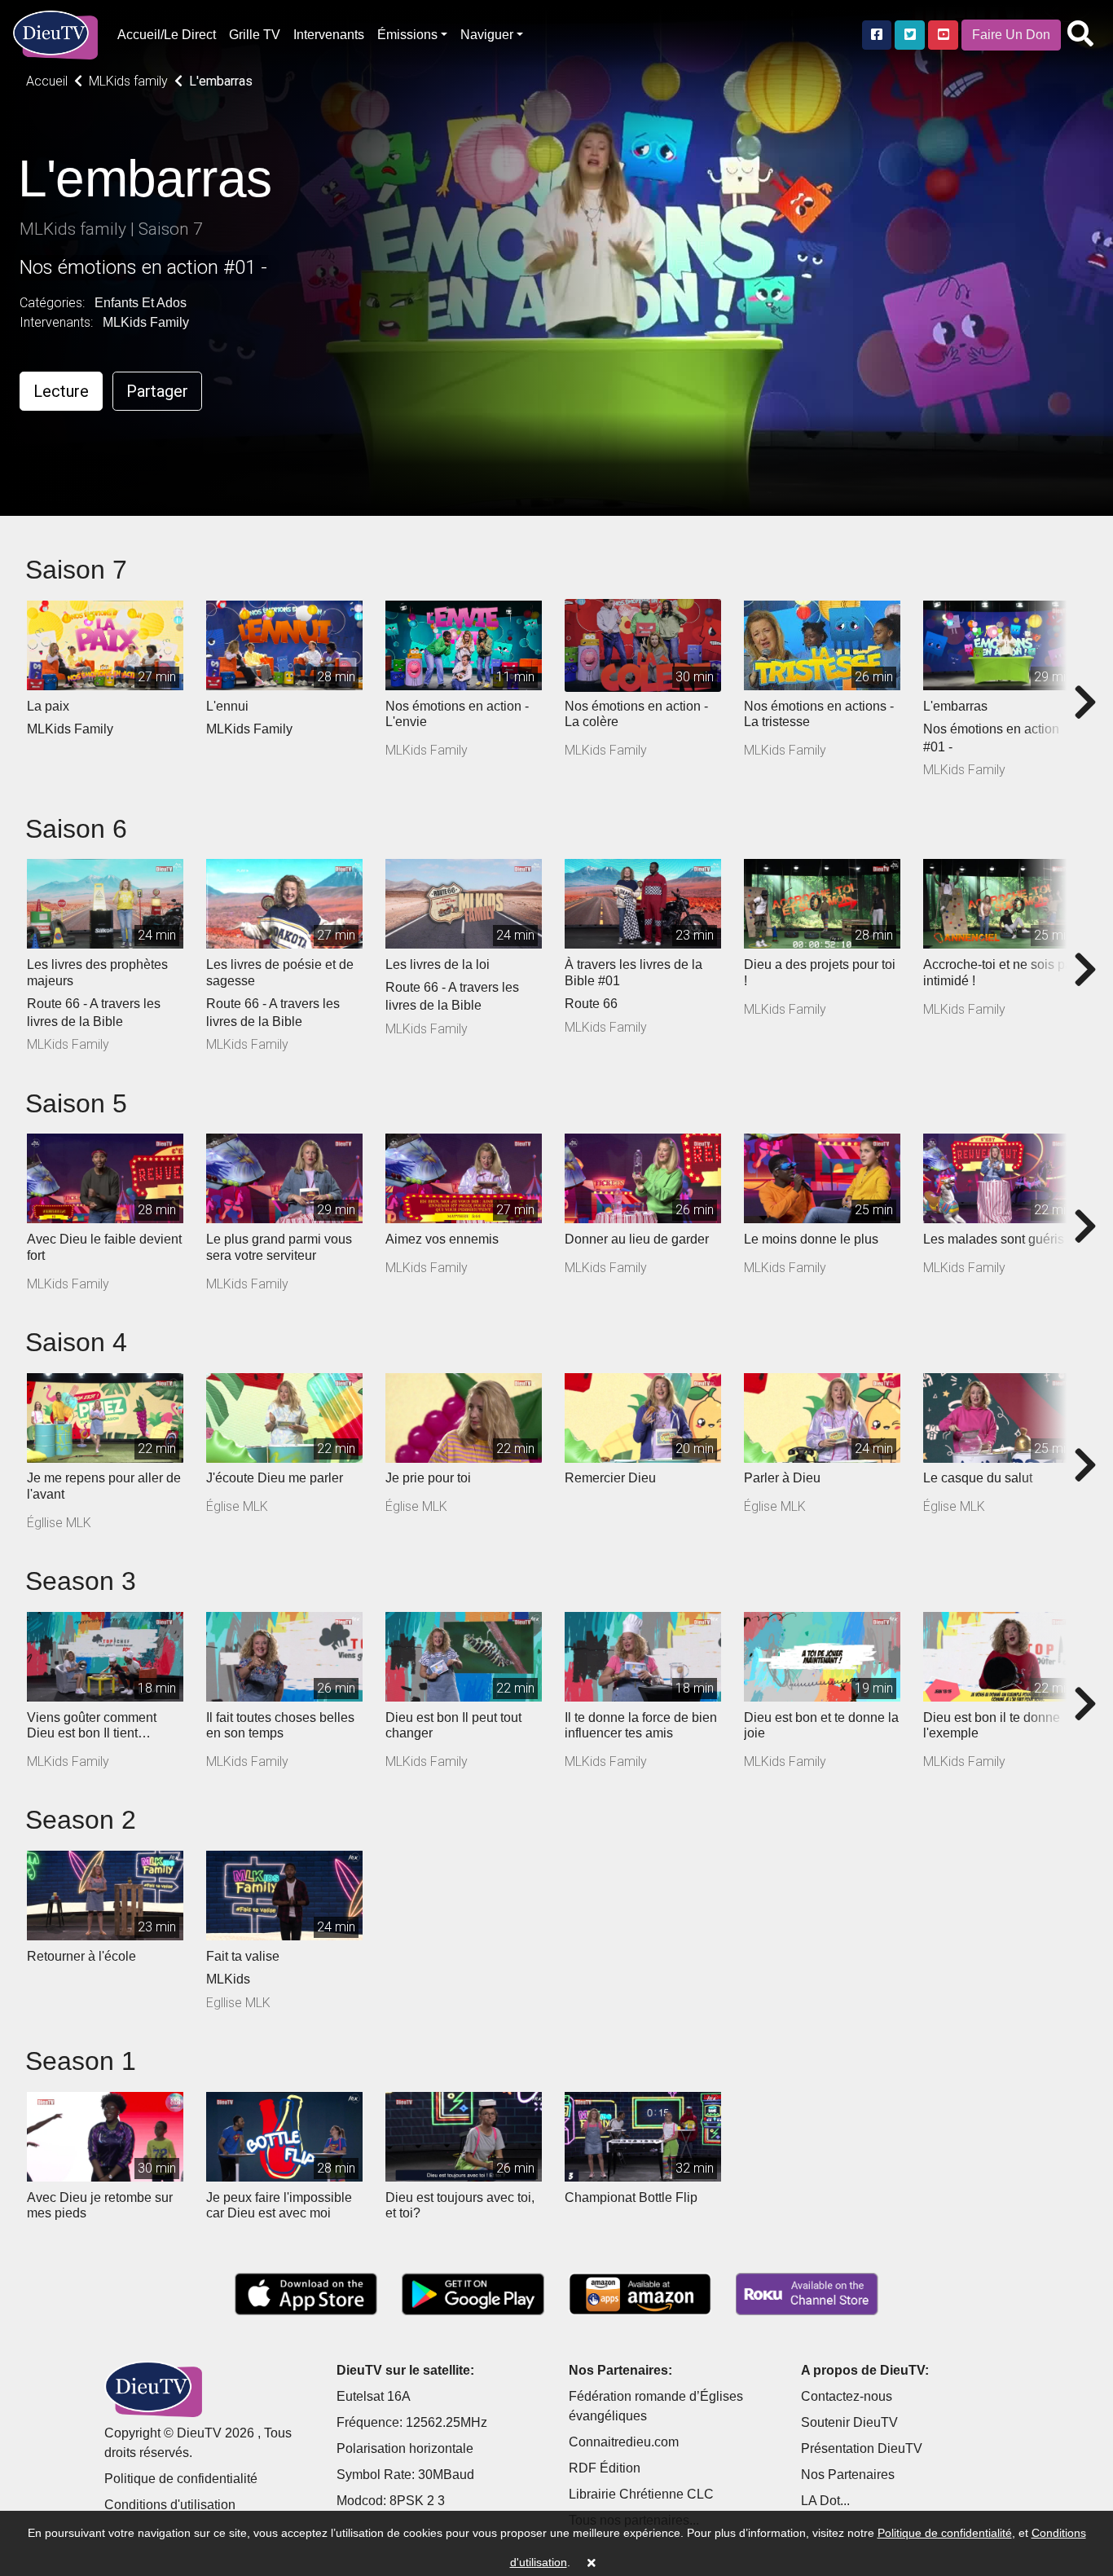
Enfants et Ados (141, 303)
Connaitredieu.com (624, 2442)
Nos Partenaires (848, 2475)
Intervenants (329, 35)
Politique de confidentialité (181, 2479)
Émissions (407, 35)
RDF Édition (605, 2468)
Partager (157, 391)
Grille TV (255, 35)
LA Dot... (825, 2501)
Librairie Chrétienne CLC (641, 2494)
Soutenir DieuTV (849, 2422)
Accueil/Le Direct (167, 35)
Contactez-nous (847, 2396)
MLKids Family (146, 322)
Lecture (61, 391)
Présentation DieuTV (862, 2448)
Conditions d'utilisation (170, 2505)
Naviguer (487, 35)
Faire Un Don (1011, 35)
